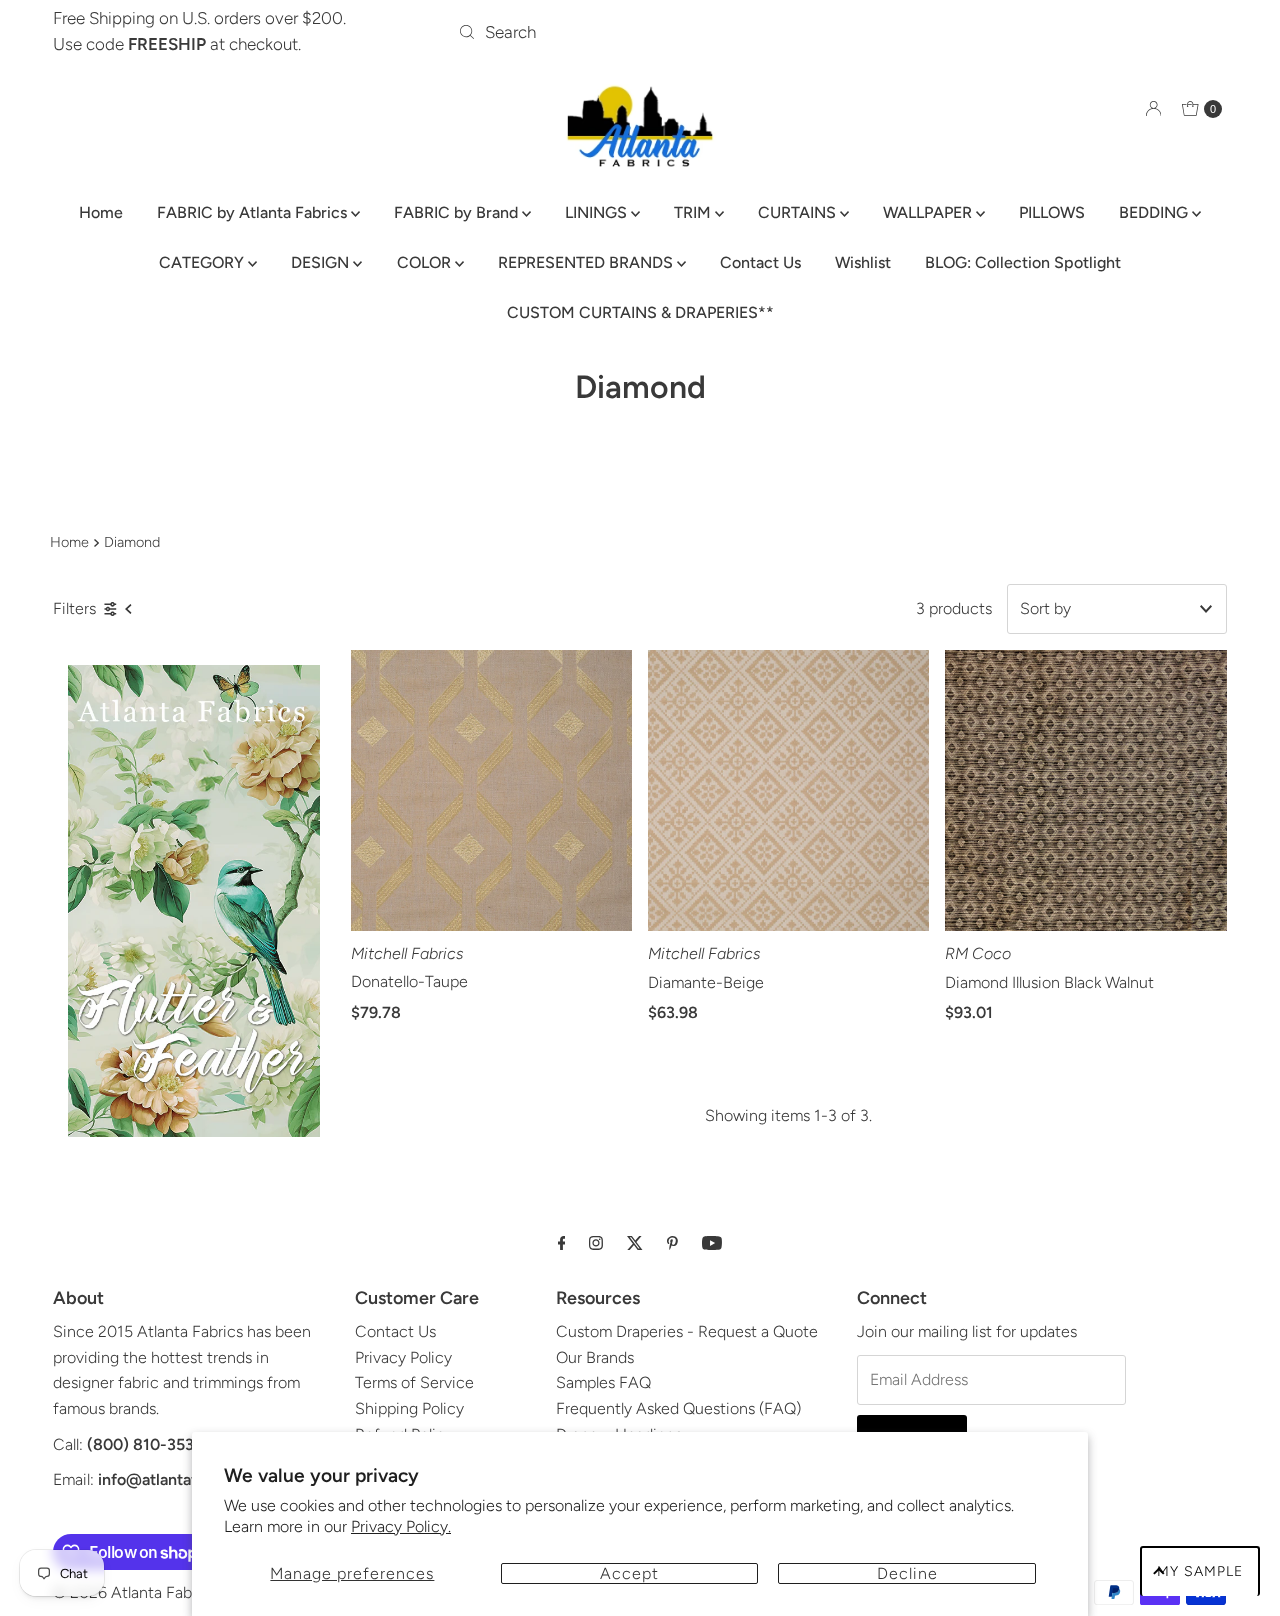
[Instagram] (596, 1243)
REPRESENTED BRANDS (587, 262)
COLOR (426, 262)
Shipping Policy (409, 1408)
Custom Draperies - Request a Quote (687, 1331)
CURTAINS (799, 212)
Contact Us (760, 262)
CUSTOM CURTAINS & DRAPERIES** (640, 312)
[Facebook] (562, 1243)
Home (101, 212)
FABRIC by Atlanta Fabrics (254, 212)
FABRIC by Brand (458, 212)
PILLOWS (1052, 212)
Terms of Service (414, 1382)
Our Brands (595, 1357)
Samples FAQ (603, 1382)
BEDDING (1155, 212)
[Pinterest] (672, 1243)
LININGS (598, 212)
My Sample (1200, 1571)
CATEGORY (203, 262)
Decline (907, 1573)
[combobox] (640, 32)
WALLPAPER (929, 212)
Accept (629, 1573)
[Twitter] (635, 1243)
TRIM (694, 212)
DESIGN (322, 262)
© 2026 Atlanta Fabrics (135, 1592)
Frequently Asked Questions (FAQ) (678, 1408)
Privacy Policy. (401, 1526)
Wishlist (863, 262)
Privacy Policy (403, 1357)
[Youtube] (712, 1243)
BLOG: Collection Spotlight (1023, 262)
